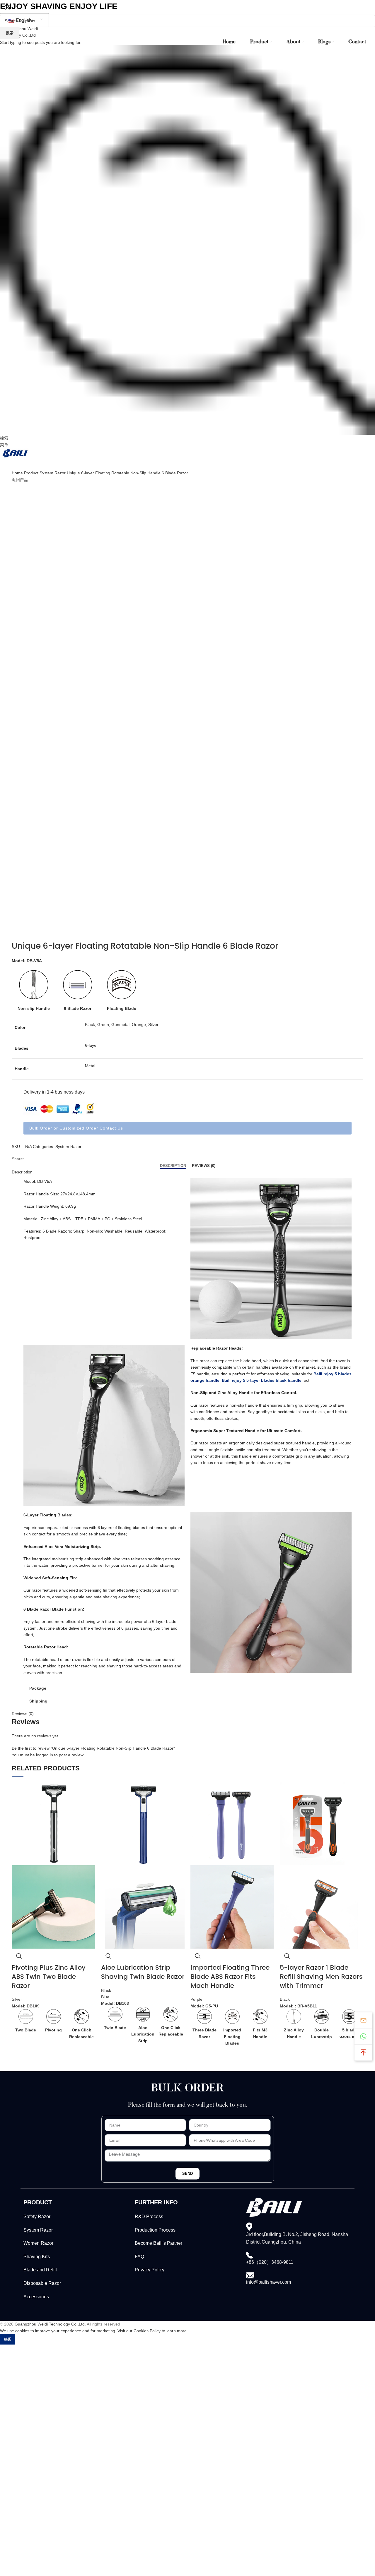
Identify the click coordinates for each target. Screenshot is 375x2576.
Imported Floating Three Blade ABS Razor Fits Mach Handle (230, 1977)
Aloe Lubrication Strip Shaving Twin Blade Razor (143, 1972)
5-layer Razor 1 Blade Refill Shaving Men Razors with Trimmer (321, 1977)
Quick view (19, 1956)
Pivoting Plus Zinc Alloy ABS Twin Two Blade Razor (49, 1977)
